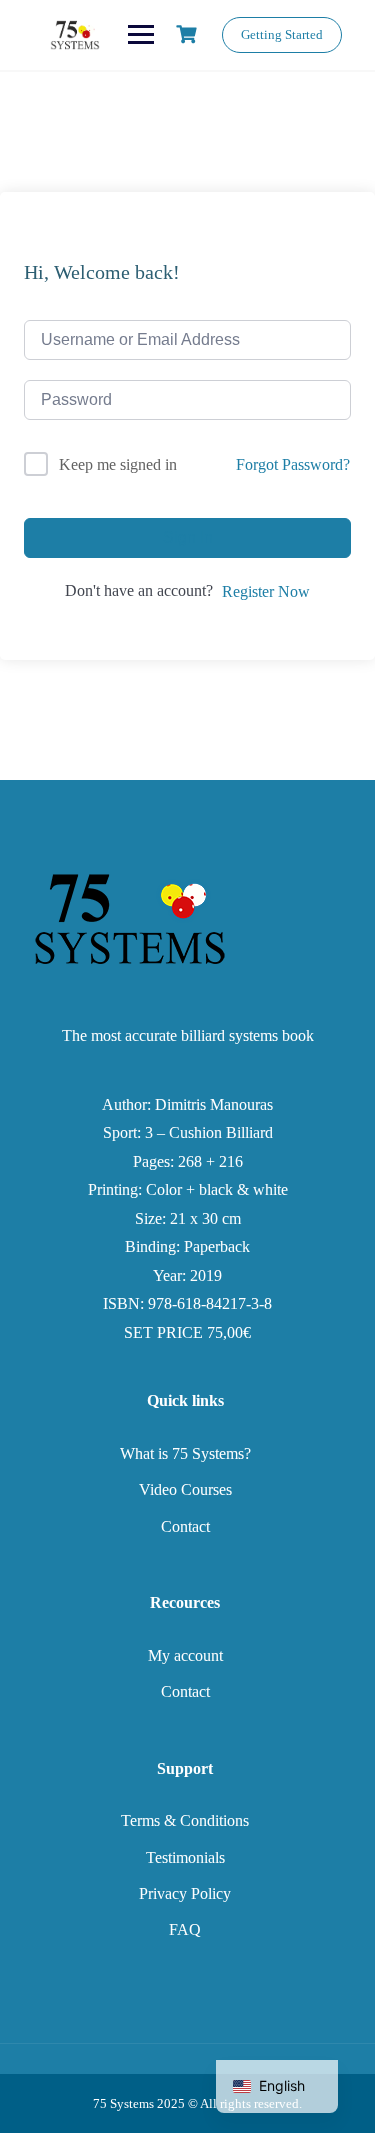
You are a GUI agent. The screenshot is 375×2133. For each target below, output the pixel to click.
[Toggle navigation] (141, 34)
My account (185, 1655)
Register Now (266, 591)
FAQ (185, 1929)
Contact (185, 1526)
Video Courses (185, 1489)
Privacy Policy (185, 1893)
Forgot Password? (293, 464)
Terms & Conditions (185, 1820)
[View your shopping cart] (189, 34)
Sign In (188, 537)
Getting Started (282, 34)
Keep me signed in (118, 464)
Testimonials (185, 1857)
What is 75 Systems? (185, 1453)
